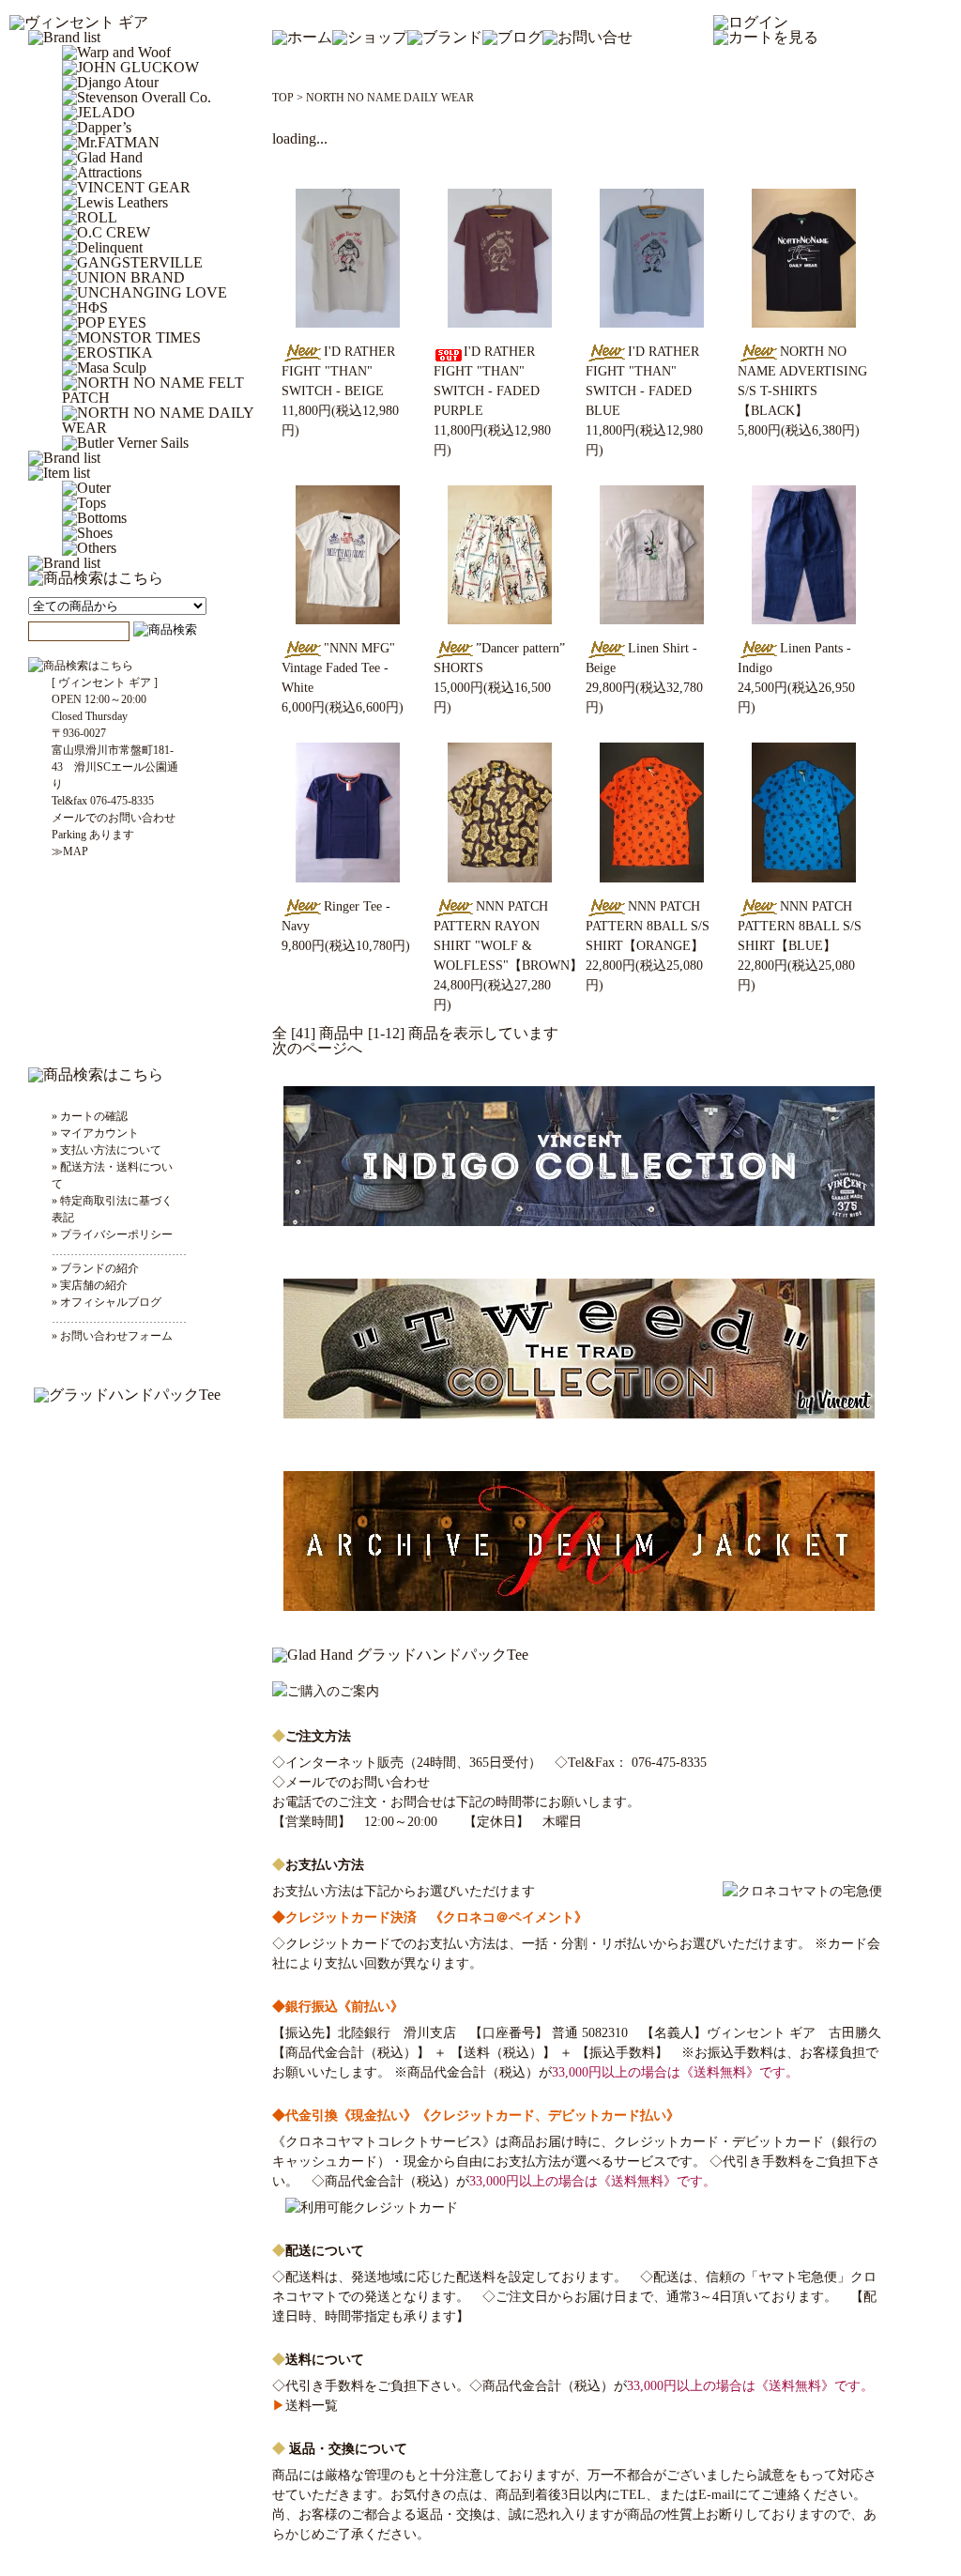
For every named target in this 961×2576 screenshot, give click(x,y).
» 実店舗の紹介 (90, 1285)
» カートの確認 (90, 1116)
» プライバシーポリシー (112, 1234)
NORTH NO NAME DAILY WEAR (390, 98)
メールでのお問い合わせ (358, 1782)
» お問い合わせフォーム (112, 1336)
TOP (283, 98)
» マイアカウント (95, 1133)
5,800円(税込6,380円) (799, 430)
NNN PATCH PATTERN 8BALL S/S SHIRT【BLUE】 (800, 926)
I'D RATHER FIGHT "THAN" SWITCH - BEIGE (338, 371)
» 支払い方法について (107, 1150)
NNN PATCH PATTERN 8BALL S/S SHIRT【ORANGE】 (648, 926)
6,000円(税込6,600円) (343, 707)
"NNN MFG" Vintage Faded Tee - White (338, 668)
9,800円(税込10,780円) (346, 946)
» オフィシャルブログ (107, 1302)
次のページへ (317, 1048)
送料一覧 (305, 2406)
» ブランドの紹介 (95, 1268)
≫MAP (70, 851)
